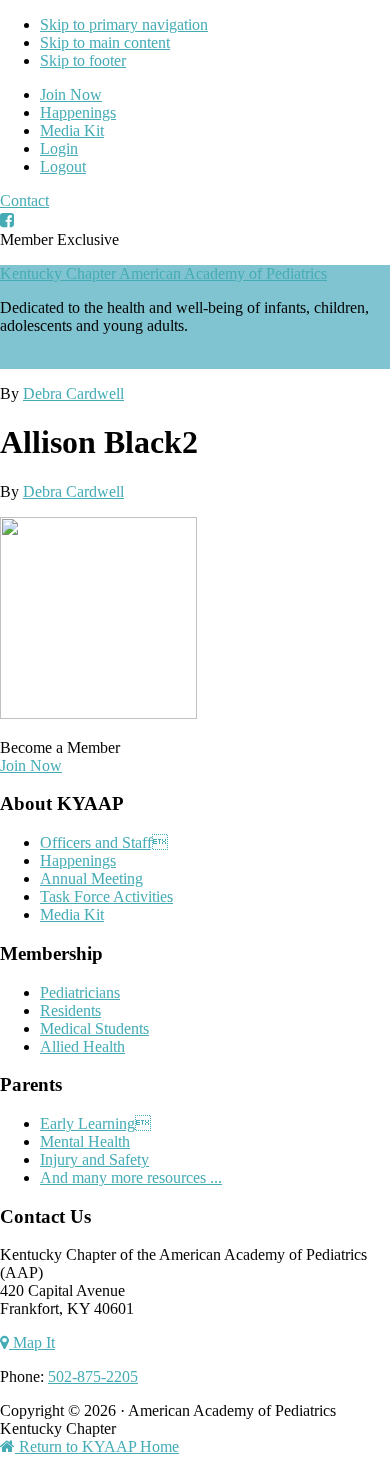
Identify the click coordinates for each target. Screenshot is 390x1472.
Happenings (78, 112)
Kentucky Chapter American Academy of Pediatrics (163, 273)
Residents (70, 1010)
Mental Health (85, 1141)
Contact (24, 200)
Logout (63, 166)
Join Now (71, 94)
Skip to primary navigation (124, 24)
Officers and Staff (104, 842)
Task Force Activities (106, 896)
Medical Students (94, 1028)
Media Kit (72, 130)
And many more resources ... (131, 1177)
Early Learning (95, 1123)
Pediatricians (80, 992)
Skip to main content (105, 42)
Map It (32, 1342)
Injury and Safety (94, 1159)
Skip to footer (83, 60)
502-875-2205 (93, 1376)
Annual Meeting (91, 878)
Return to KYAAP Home (97, 1446)
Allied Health (82, 1046)
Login (59, 148)
